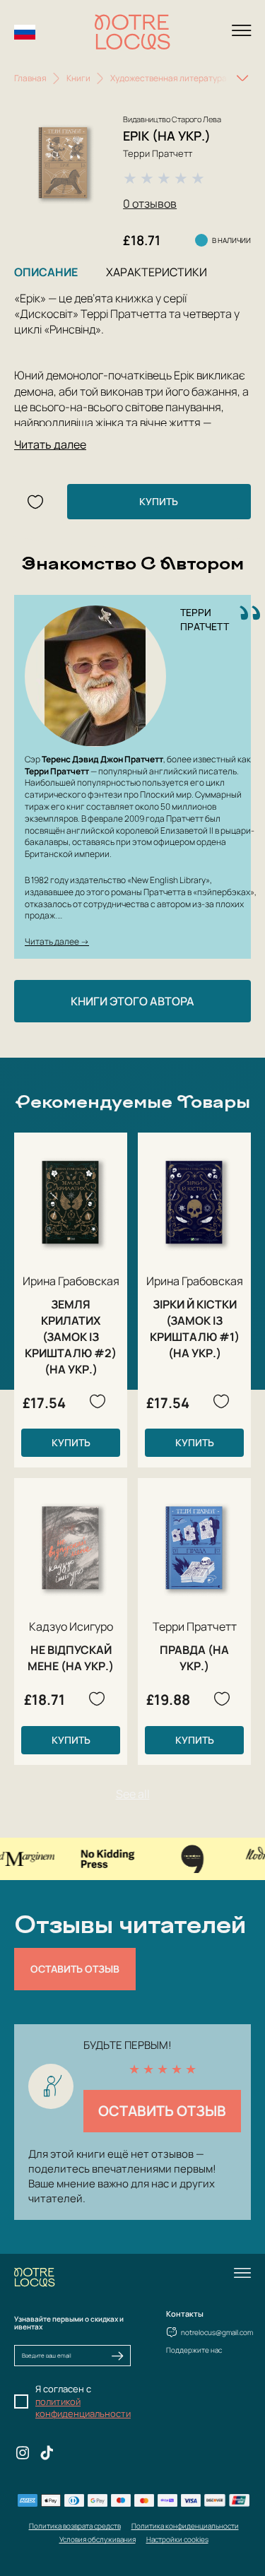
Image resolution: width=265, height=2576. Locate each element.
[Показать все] (242, 78)
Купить (159, 501)
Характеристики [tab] (157, 272)
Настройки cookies (177, 2539)
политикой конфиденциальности (83, 2408)
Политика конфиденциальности (185, 2526)
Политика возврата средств (75, 2526)
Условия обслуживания (98, 2539)
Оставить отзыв (75, 1969)
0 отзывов (150, 203)
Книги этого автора (132, 1001)
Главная (30, 78)
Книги (78, 78)
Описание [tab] (46, 272)
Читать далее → (57, 941)
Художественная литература (169, 78)
